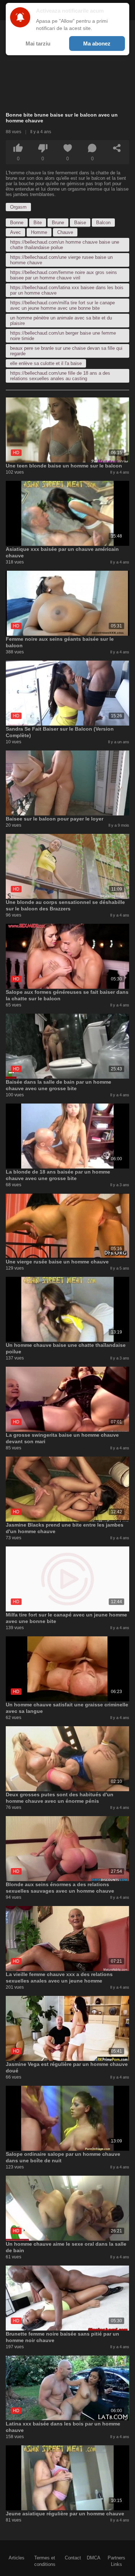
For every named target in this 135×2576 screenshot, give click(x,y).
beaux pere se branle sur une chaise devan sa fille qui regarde (66, 351)
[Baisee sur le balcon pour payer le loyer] (67, 783)
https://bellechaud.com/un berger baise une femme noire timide (63, 336)
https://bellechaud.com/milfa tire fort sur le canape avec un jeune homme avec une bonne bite (62, 305)
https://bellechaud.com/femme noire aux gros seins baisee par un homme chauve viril (64, 275)
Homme (39, 232)
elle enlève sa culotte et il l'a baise (46, 363)
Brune (58, 223)
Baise (80, 223)
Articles (17, 2558)
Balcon (103, 223)
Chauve (65, 232)
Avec (15, 232)
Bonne (17, 223)
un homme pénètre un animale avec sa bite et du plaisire (61, 321)
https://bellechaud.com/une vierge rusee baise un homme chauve (61, 260)
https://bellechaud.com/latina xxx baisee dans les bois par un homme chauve (67, 290)
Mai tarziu (38, 43)
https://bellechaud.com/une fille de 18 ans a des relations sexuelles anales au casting (60, 376)
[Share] (117, 148)
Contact (73, 2558)
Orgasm (18, 207)
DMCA (94, 2558)
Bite (38, 223)
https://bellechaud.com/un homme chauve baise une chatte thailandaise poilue (65, 245)
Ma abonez (97, 43)
